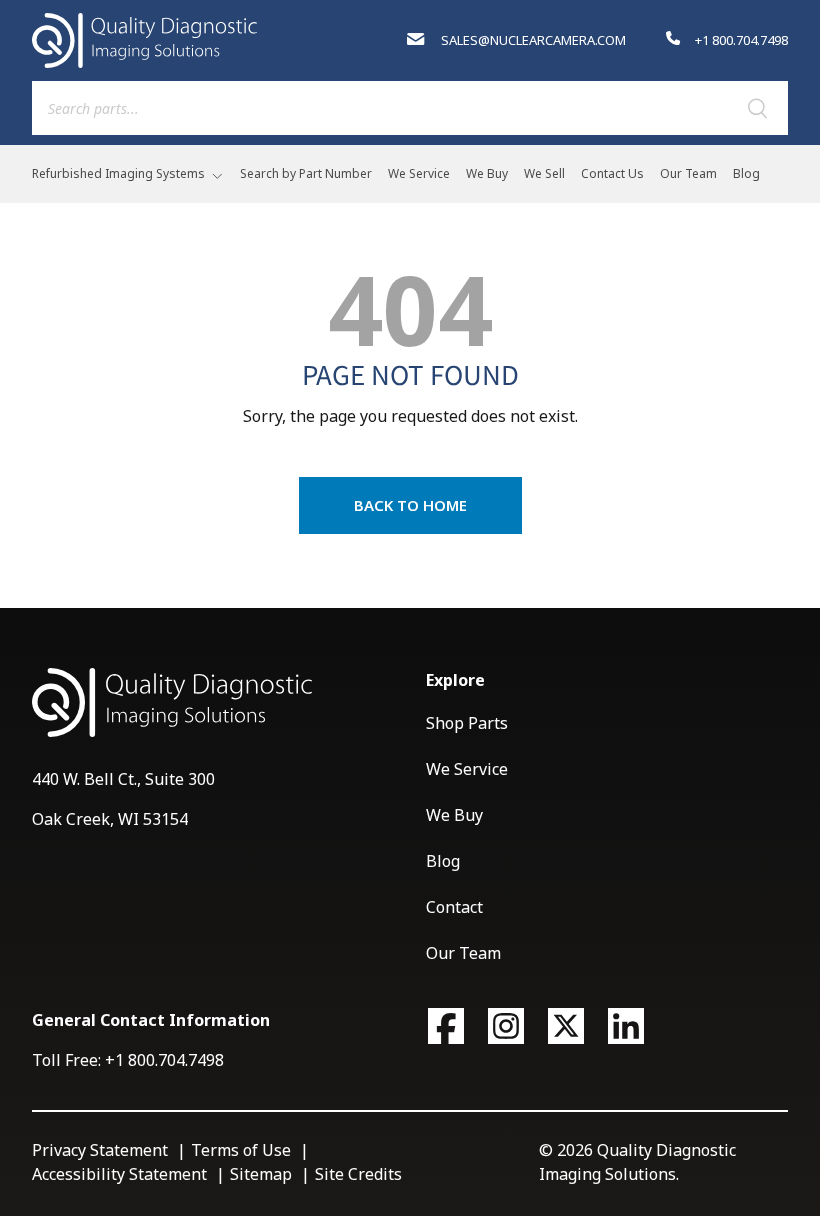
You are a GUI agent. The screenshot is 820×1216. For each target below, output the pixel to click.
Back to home (410, 505)
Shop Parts (467, 723)
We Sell (544, 173)
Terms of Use (241, 1150)
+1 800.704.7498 (740, 40)
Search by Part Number (306, 173)
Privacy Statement (100, 1150)
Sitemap (261, 1174)
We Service (419, 173)
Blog (746, 173)
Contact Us (612, 173)
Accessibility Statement (119, 1174)
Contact (454, 907)
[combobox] (410, 108)
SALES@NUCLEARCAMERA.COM (531, 40)
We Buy (487, 173)
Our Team (688, 173)
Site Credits (358, 1174)
